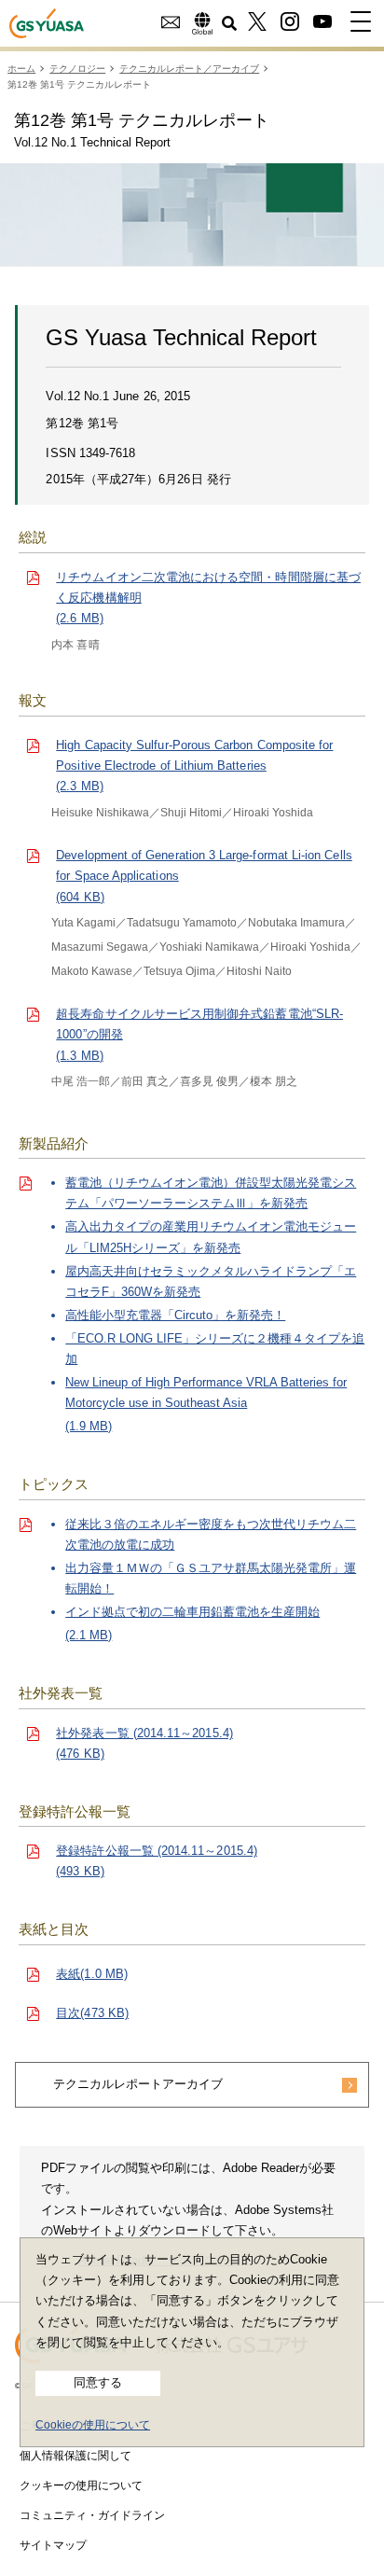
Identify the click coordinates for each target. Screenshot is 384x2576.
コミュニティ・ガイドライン (92, 2515)
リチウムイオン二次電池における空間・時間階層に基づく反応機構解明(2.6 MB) (208, 598)
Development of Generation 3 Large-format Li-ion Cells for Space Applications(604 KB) (204, 876)
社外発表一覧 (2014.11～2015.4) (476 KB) (144, 1743)
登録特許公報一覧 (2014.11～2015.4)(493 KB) (157, 1861)
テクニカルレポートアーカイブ (138, 2084)
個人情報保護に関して (75, 2456)
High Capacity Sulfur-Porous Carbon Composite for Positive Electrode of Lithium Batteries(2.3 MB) (194, 766)
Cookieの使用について (93, 2425)
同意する (98, 2382)
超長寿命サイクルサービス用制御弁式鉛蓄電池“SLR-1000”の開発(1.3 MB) (199, 1034)
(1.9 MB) (215, 1304)
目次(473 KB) (92, 2013)
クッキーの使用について (81, 2485)
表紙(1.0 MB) (92, 1974)
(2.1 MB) (211, 1580)
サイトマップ (53, 2545)
